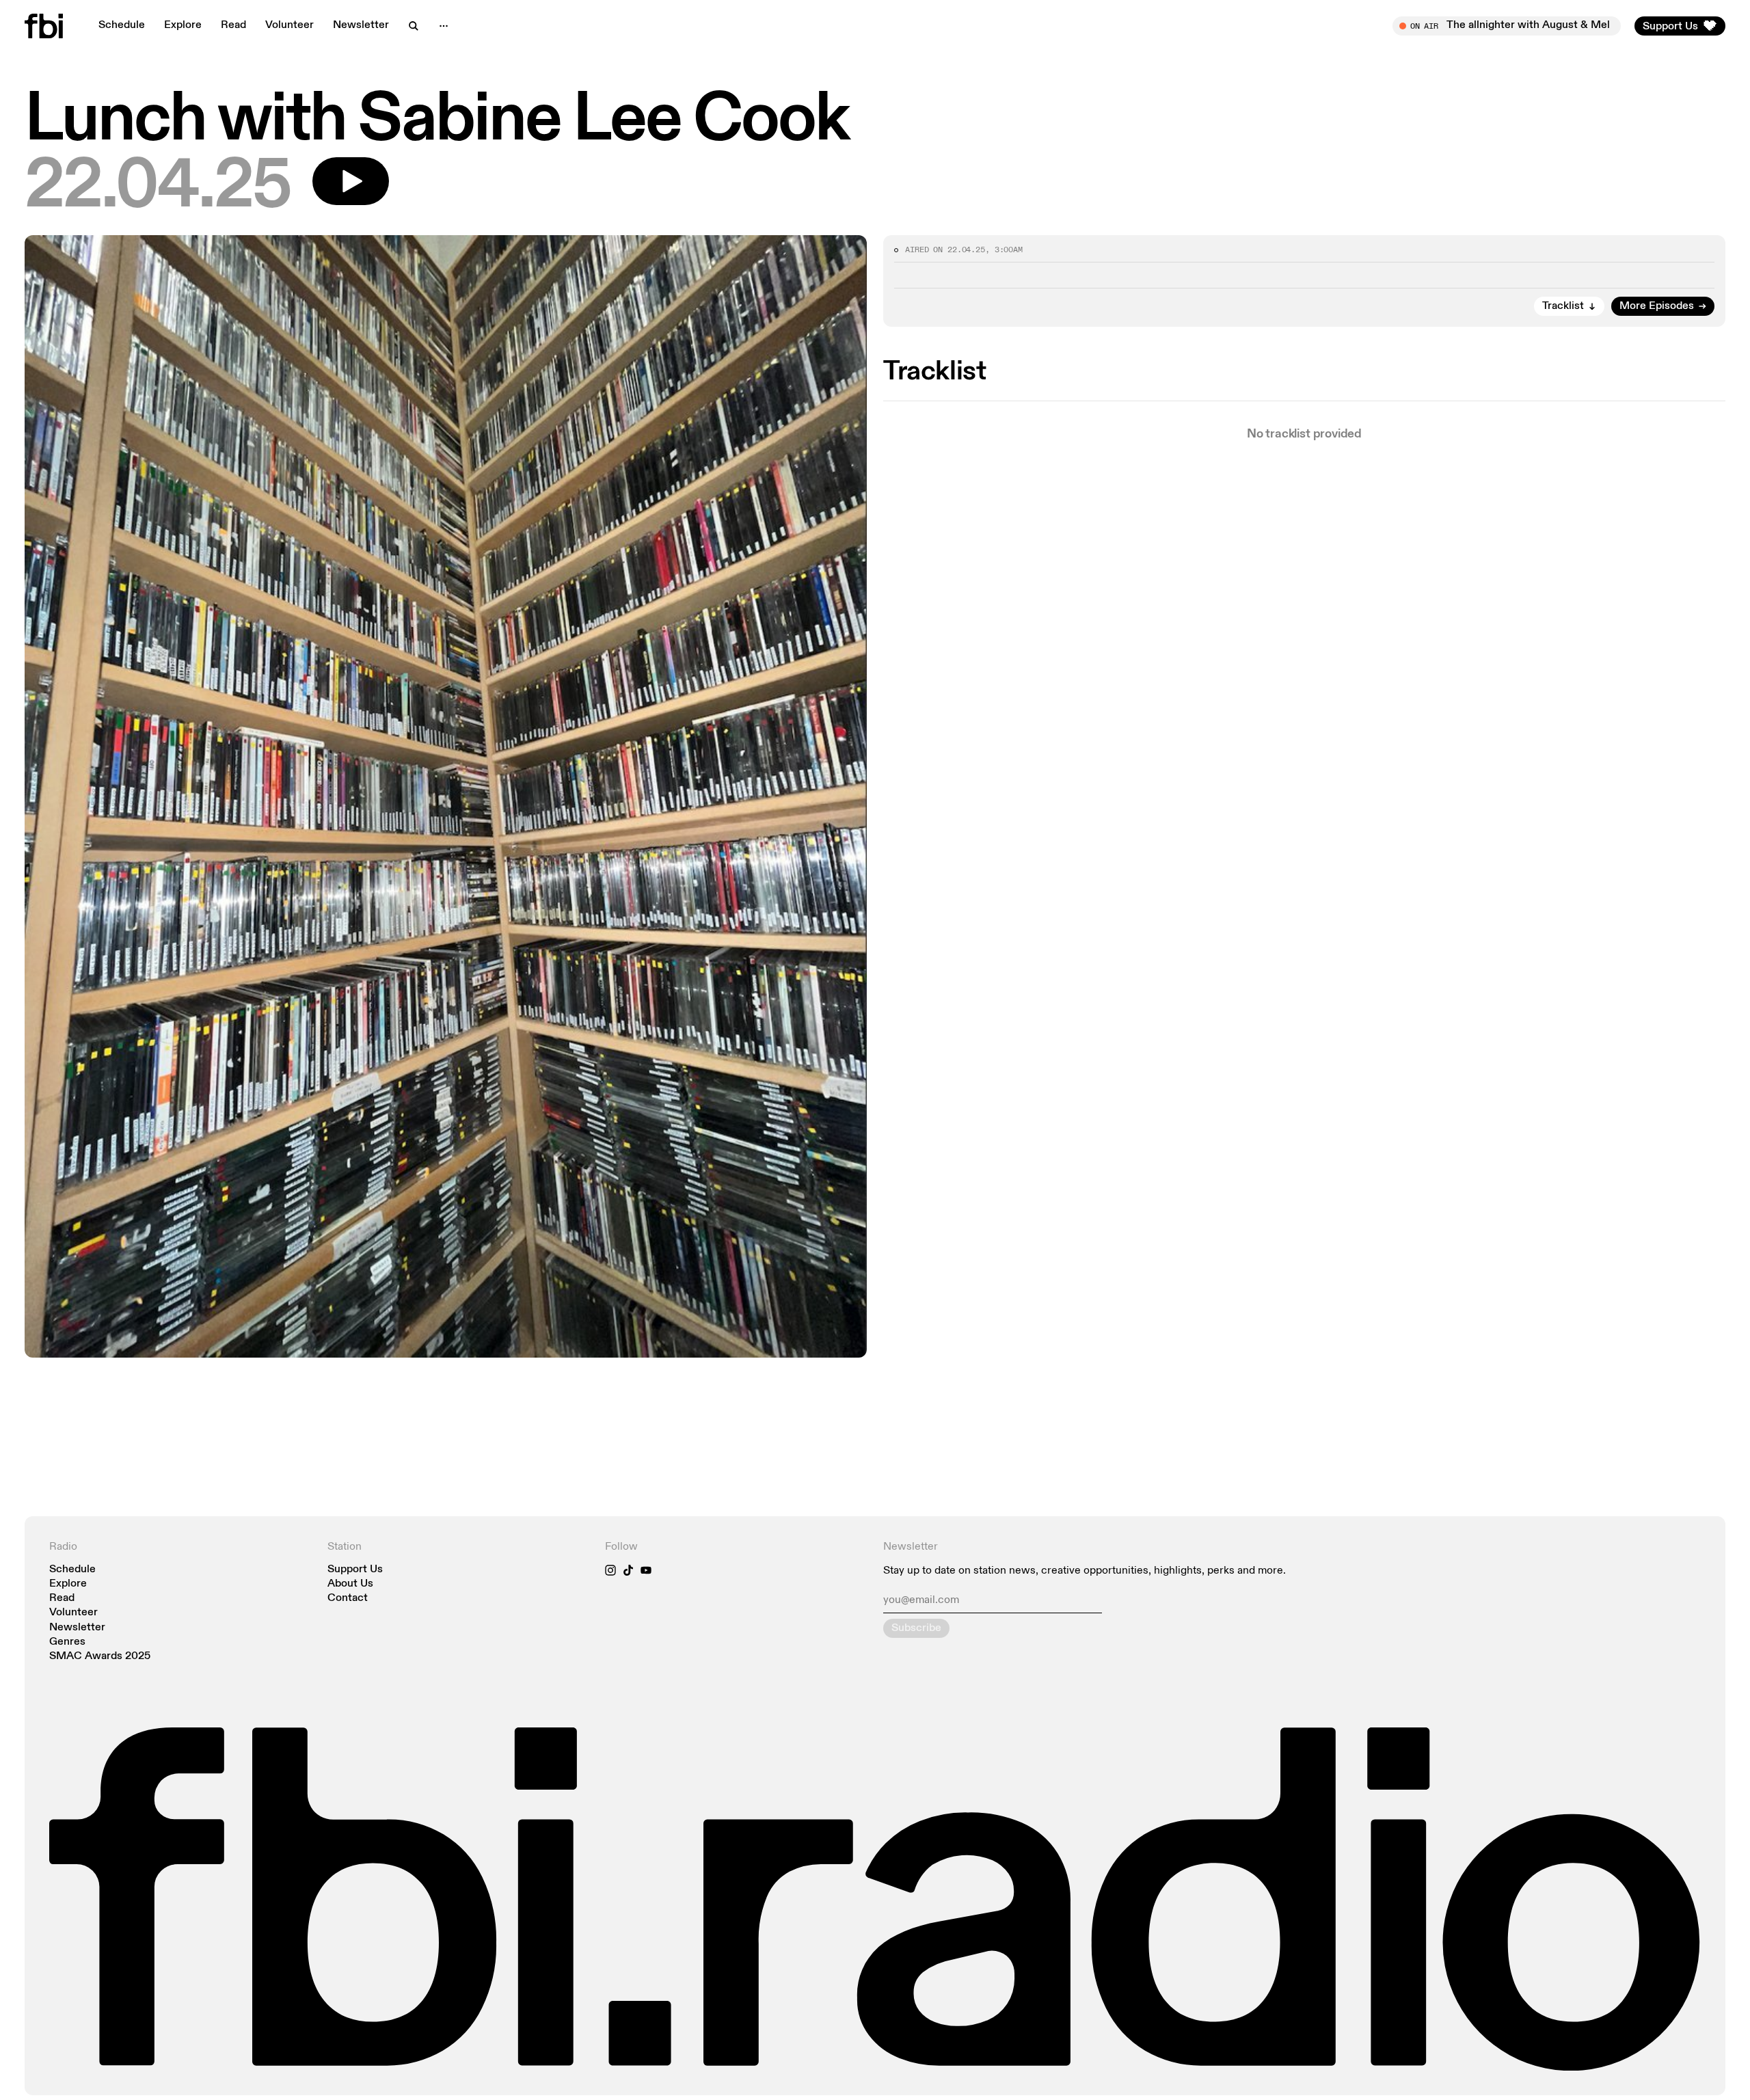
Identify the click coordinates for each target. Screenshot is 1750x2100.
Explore (183, 25)
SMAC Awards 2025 (100, 1657)
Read (233, 25)
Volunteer (290, 25)
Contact (348, 1599)
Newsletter (361, 25)
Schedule (122, 25)
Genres (67, 1642)
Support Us (355, 1570)
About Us (350, 1584)
